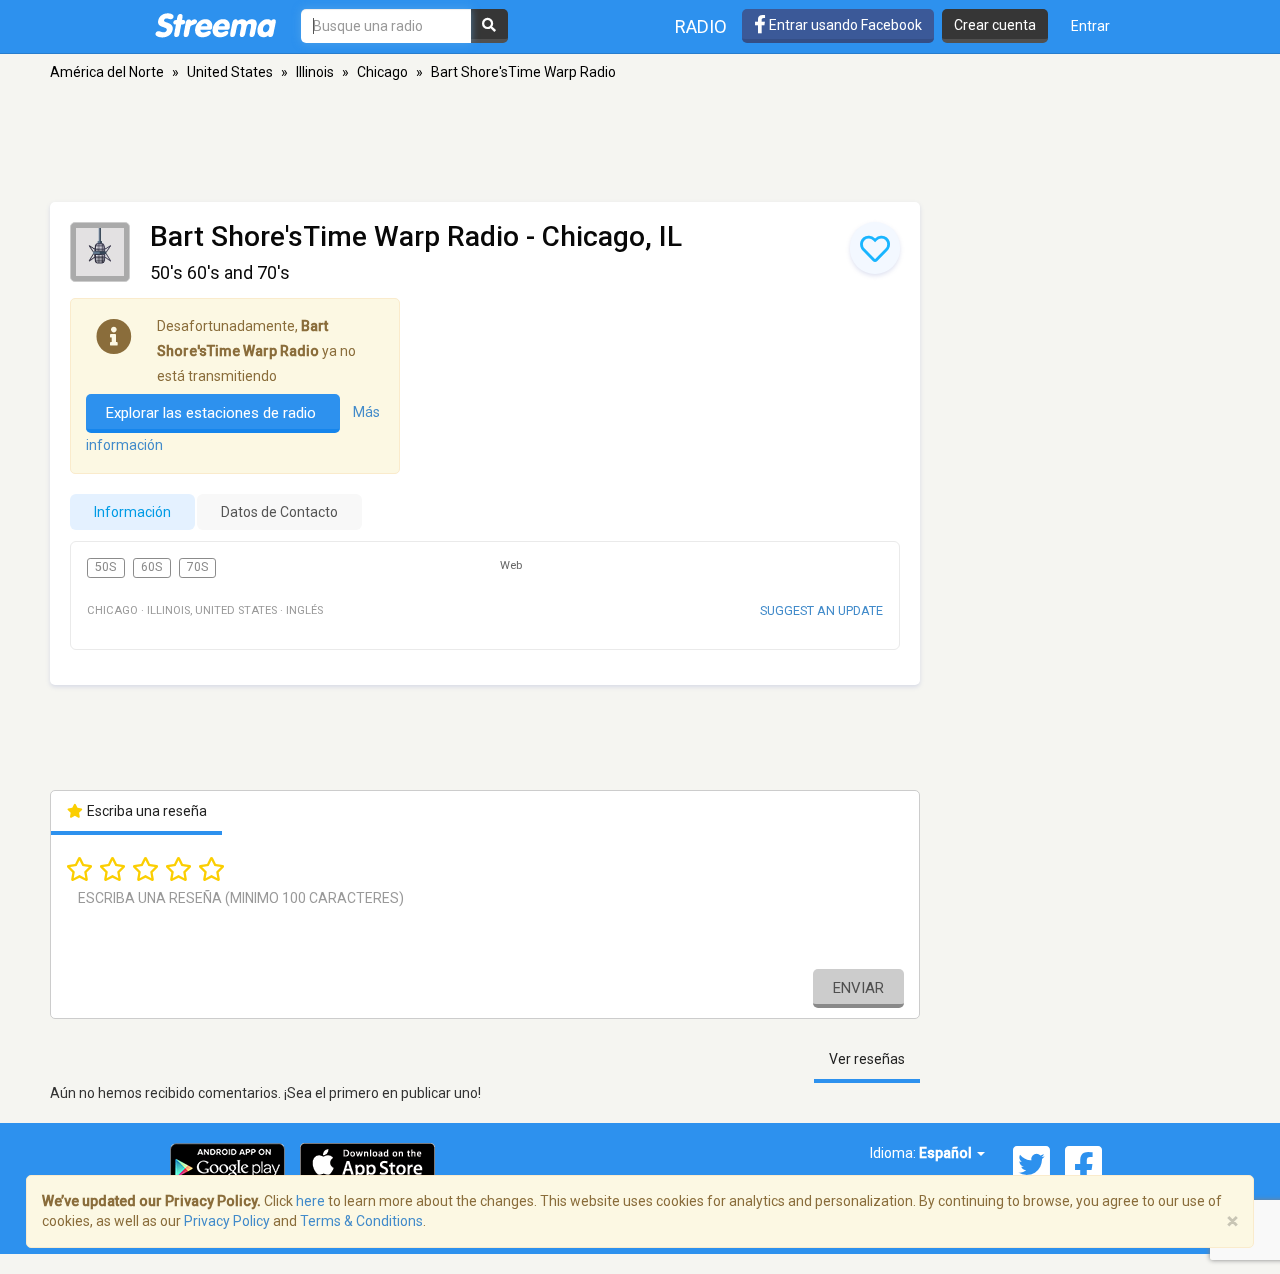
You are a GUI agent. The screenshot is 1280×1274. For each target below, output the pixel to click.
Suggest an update (821, 610)
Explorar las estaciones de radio (213, 413)
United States (230, 72)
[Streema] (215, 25)
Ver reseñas (867, 1059)
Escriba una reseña (145, 811)
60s (151, 567)
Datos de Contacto (279, 512)
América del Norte (107, 72)
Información (132, 512)
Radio (701, 26)
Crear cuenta (995, 25)
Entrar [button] (1090, 26)
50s (105, 567)
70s (197, 567)
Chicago (382, 72)
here (310, 1201)
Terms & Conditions (361, 1221)
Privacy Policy (227, 1221)
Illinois (315, 72)
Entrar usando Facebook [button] (844, 25)
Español (947, 1153)
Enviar (858, 988)
